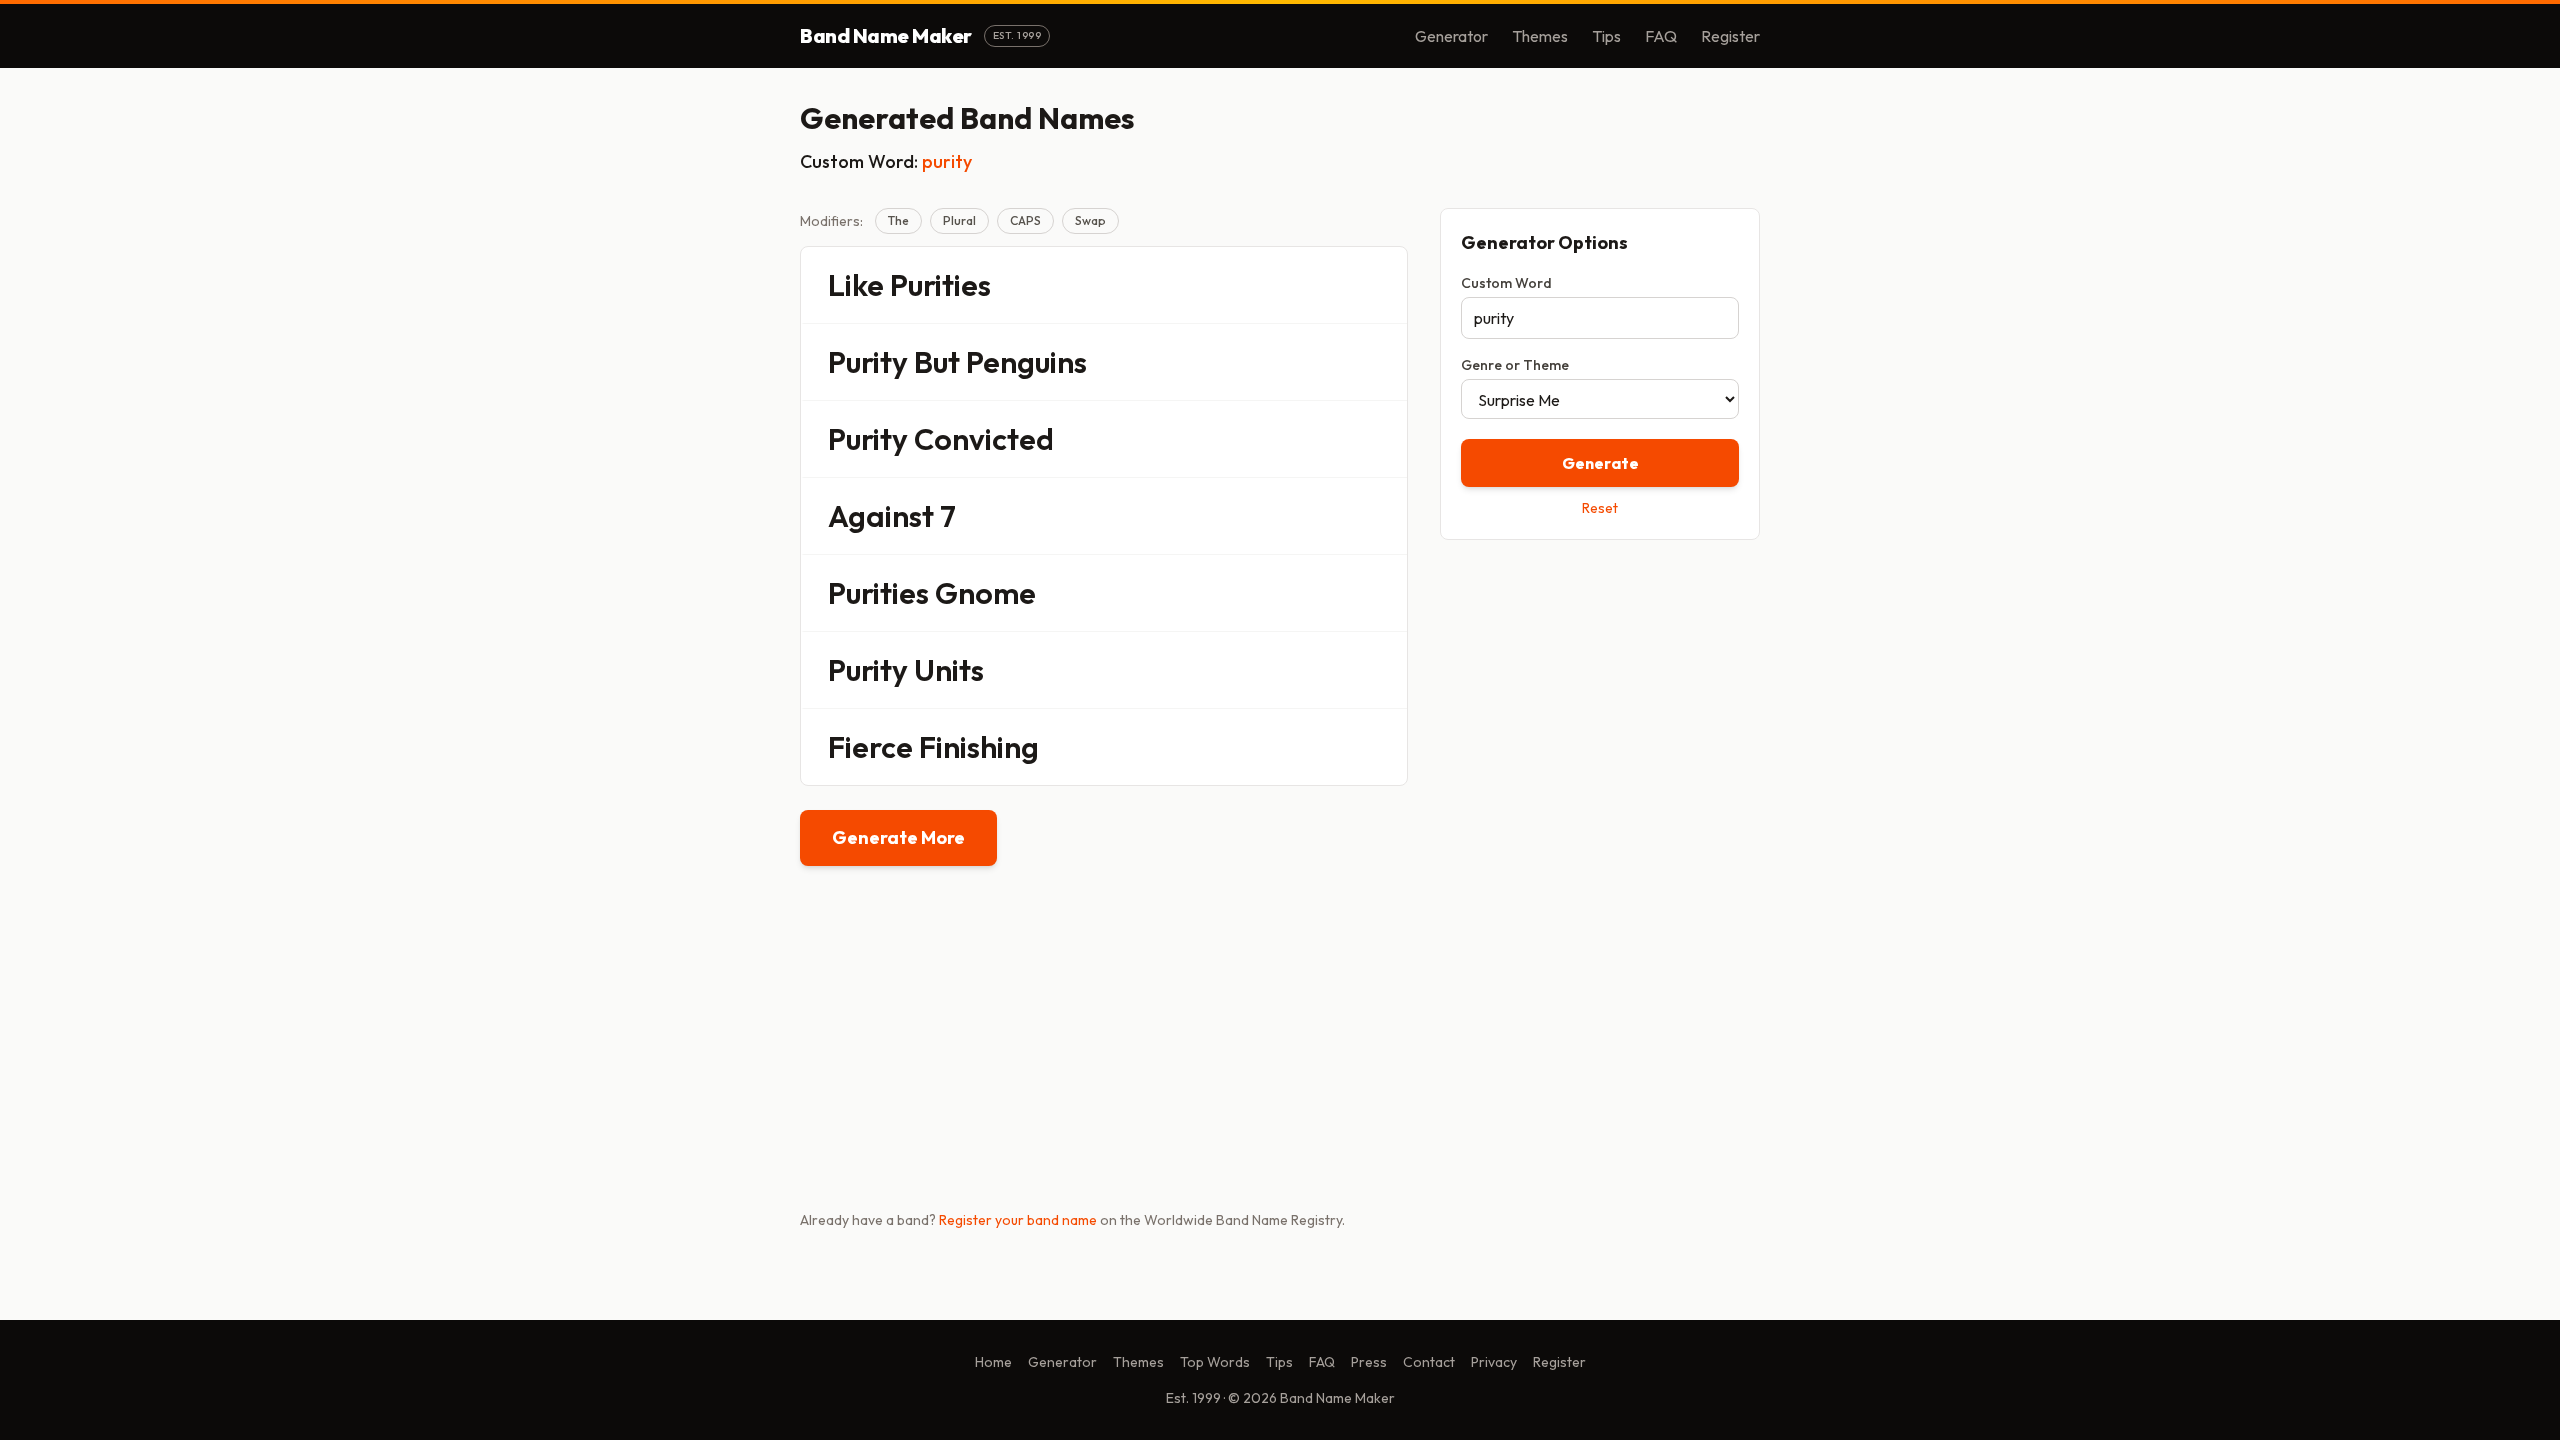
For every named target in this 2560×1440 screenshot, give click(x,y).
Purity (868, 362)
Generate (1600, 463)
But (937, 362)
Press (1369, 1362)
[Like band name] (1337, 285)
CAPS (1025, 220)
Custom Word (1506, 283)
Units (949, 670)
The (898, 220)
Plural (959, 220)
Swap (1090, 220)
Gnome (985, 593)
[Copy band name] (1379, 285)
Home (993, 1362)
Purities (940, 285)
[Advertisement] (1600, 697)
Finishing (979, 747)
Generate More (898, 837)
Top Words (1215, 1362)
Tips (1606, 36)
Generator (1451, 36)
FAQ (1661, 36)
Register (1730, 36)
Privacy (1494, 1362)
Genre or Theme (1515, 365)
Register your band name (1018, 1220)
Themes (1540, 36)
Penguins (1026, 362)
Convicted (984, 439)
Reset (1600, 508)
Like (856, 285)
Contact (1429, 1362)
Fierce (870, 747)
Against (881, 516)
